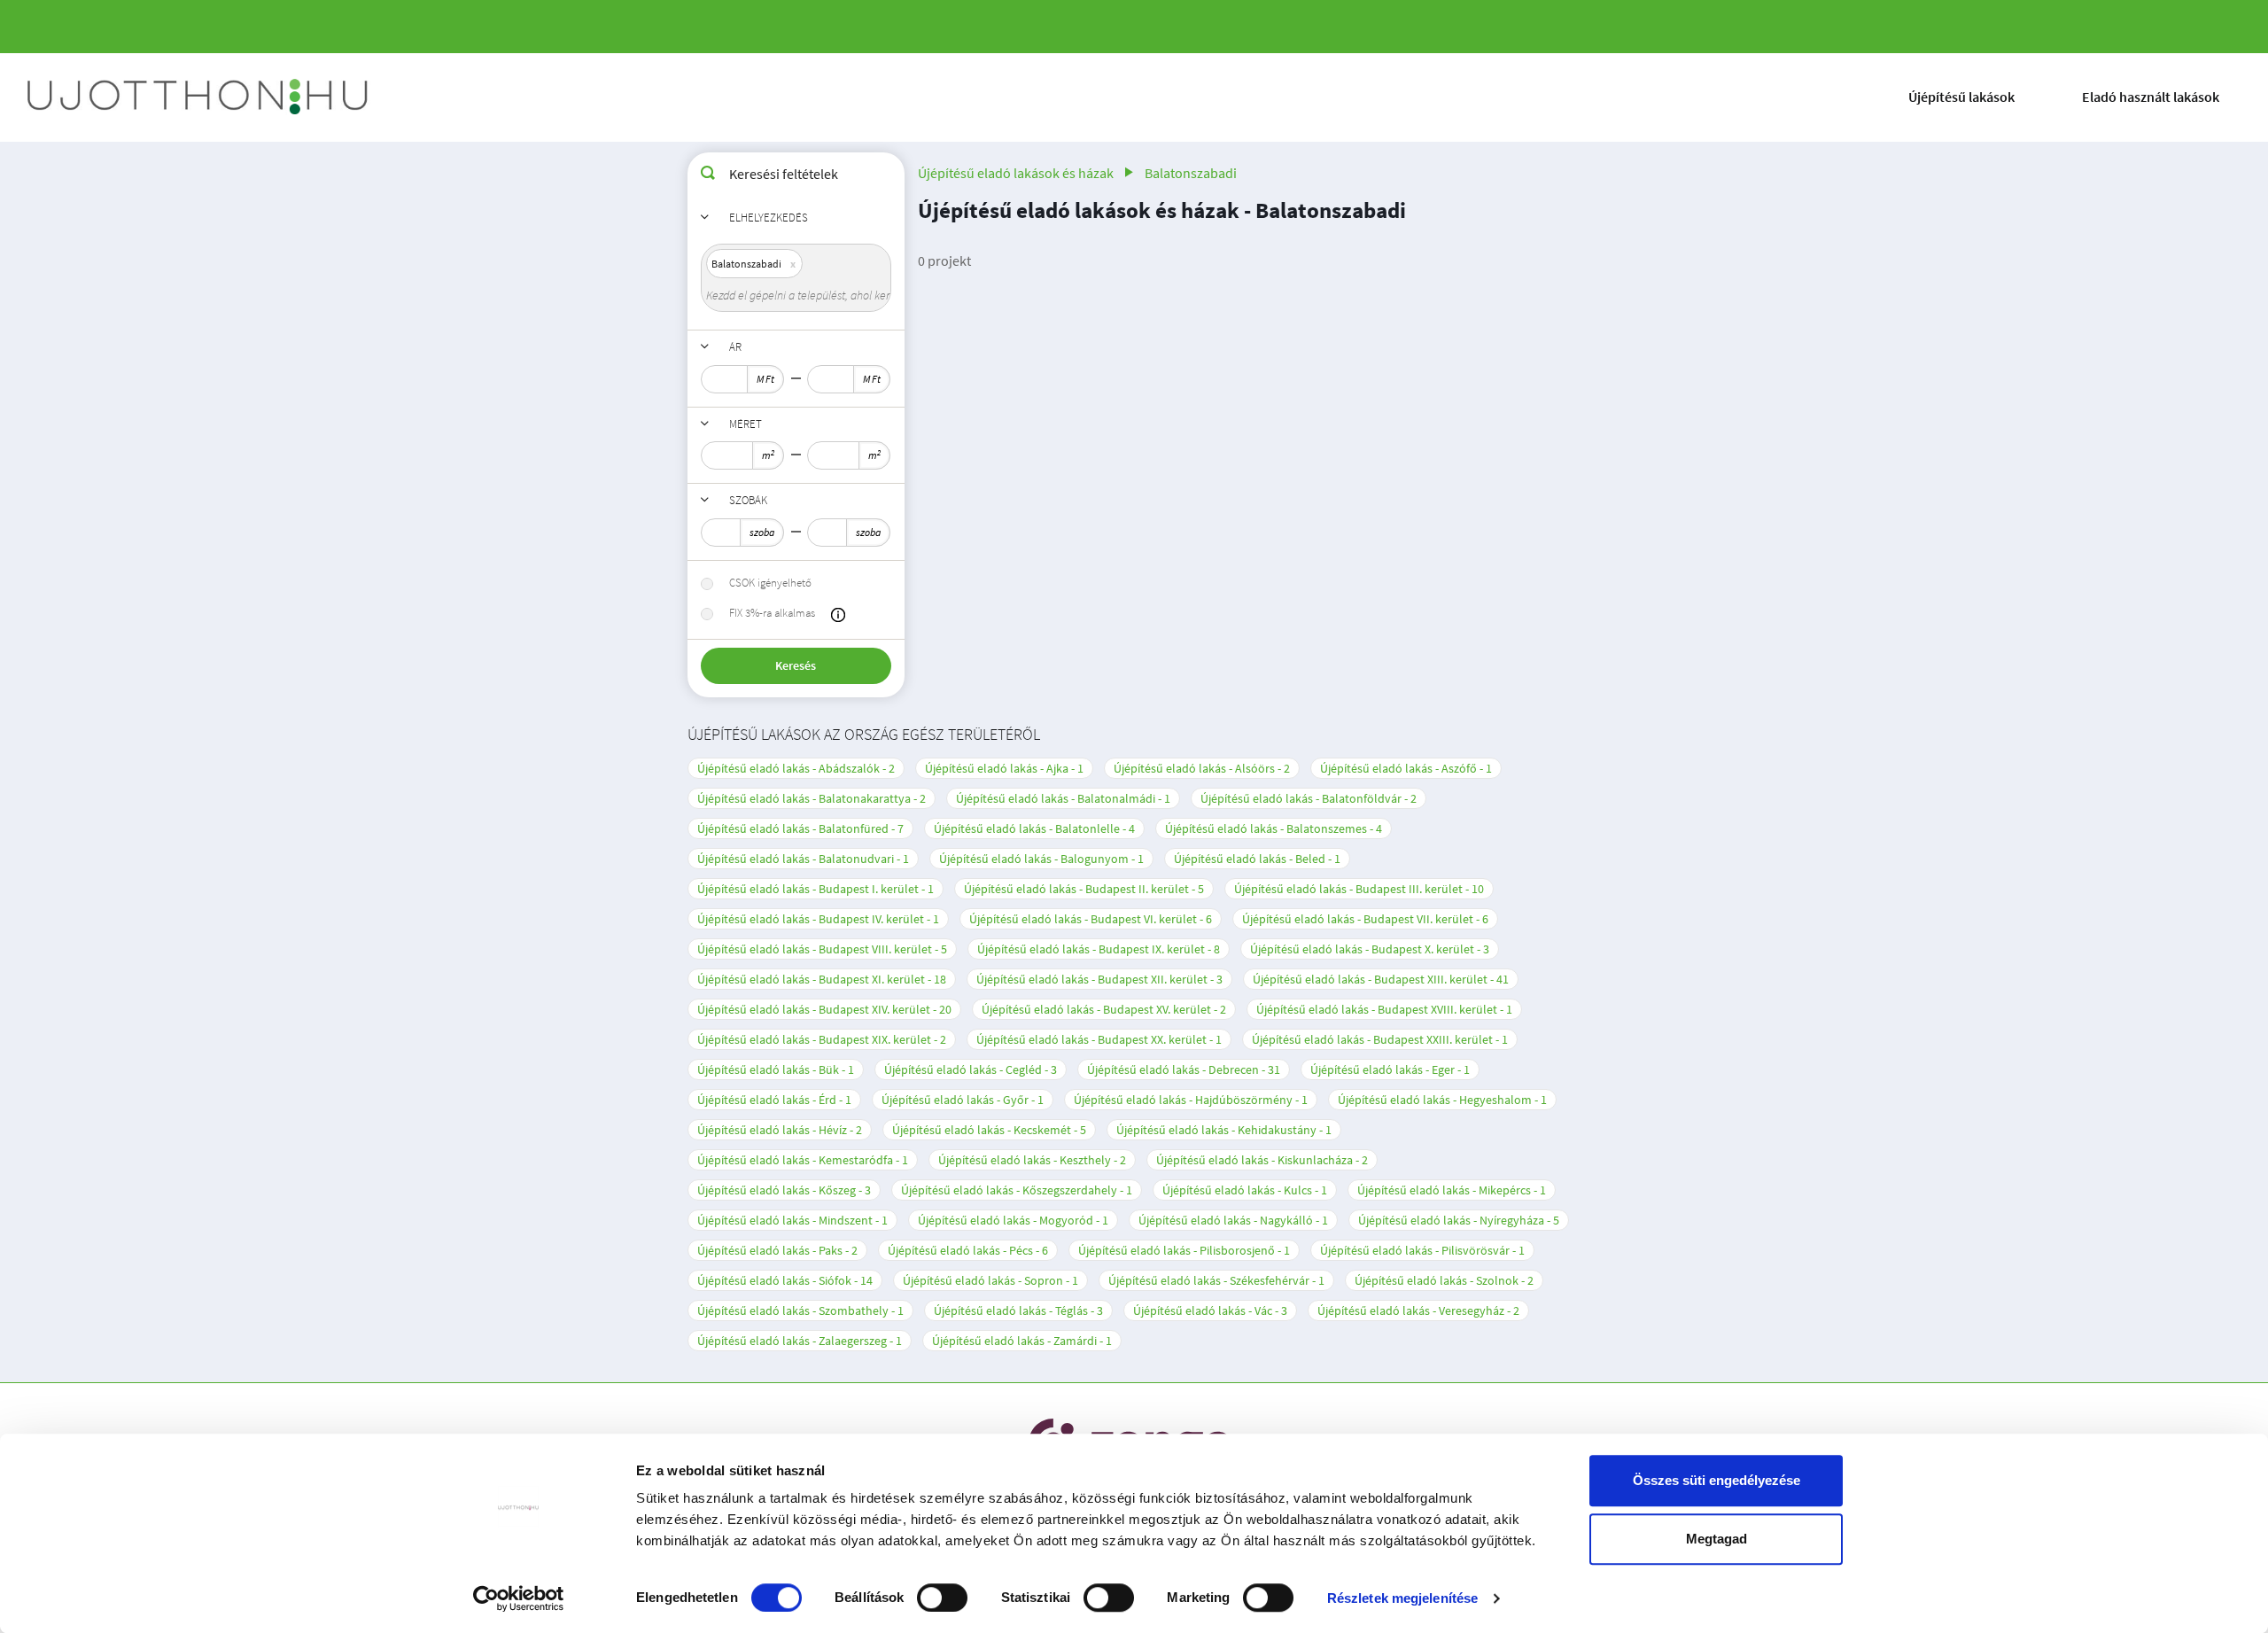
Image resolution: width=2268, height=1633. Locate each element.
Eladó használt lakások (2151, 97)
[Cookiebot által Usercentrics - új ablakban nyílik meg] (519, 1598)
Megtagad (1717, 1539)
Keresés (796, 665)
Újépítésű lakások (1961, 97)
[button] (838, 615)
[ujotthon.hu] (199, 97)
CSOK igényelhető (770, 583)
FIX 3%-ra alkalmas (772, 613)
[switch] (942, 1598)
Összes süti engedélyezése (1717, 1480)
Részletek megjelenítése (1402, 1598)
